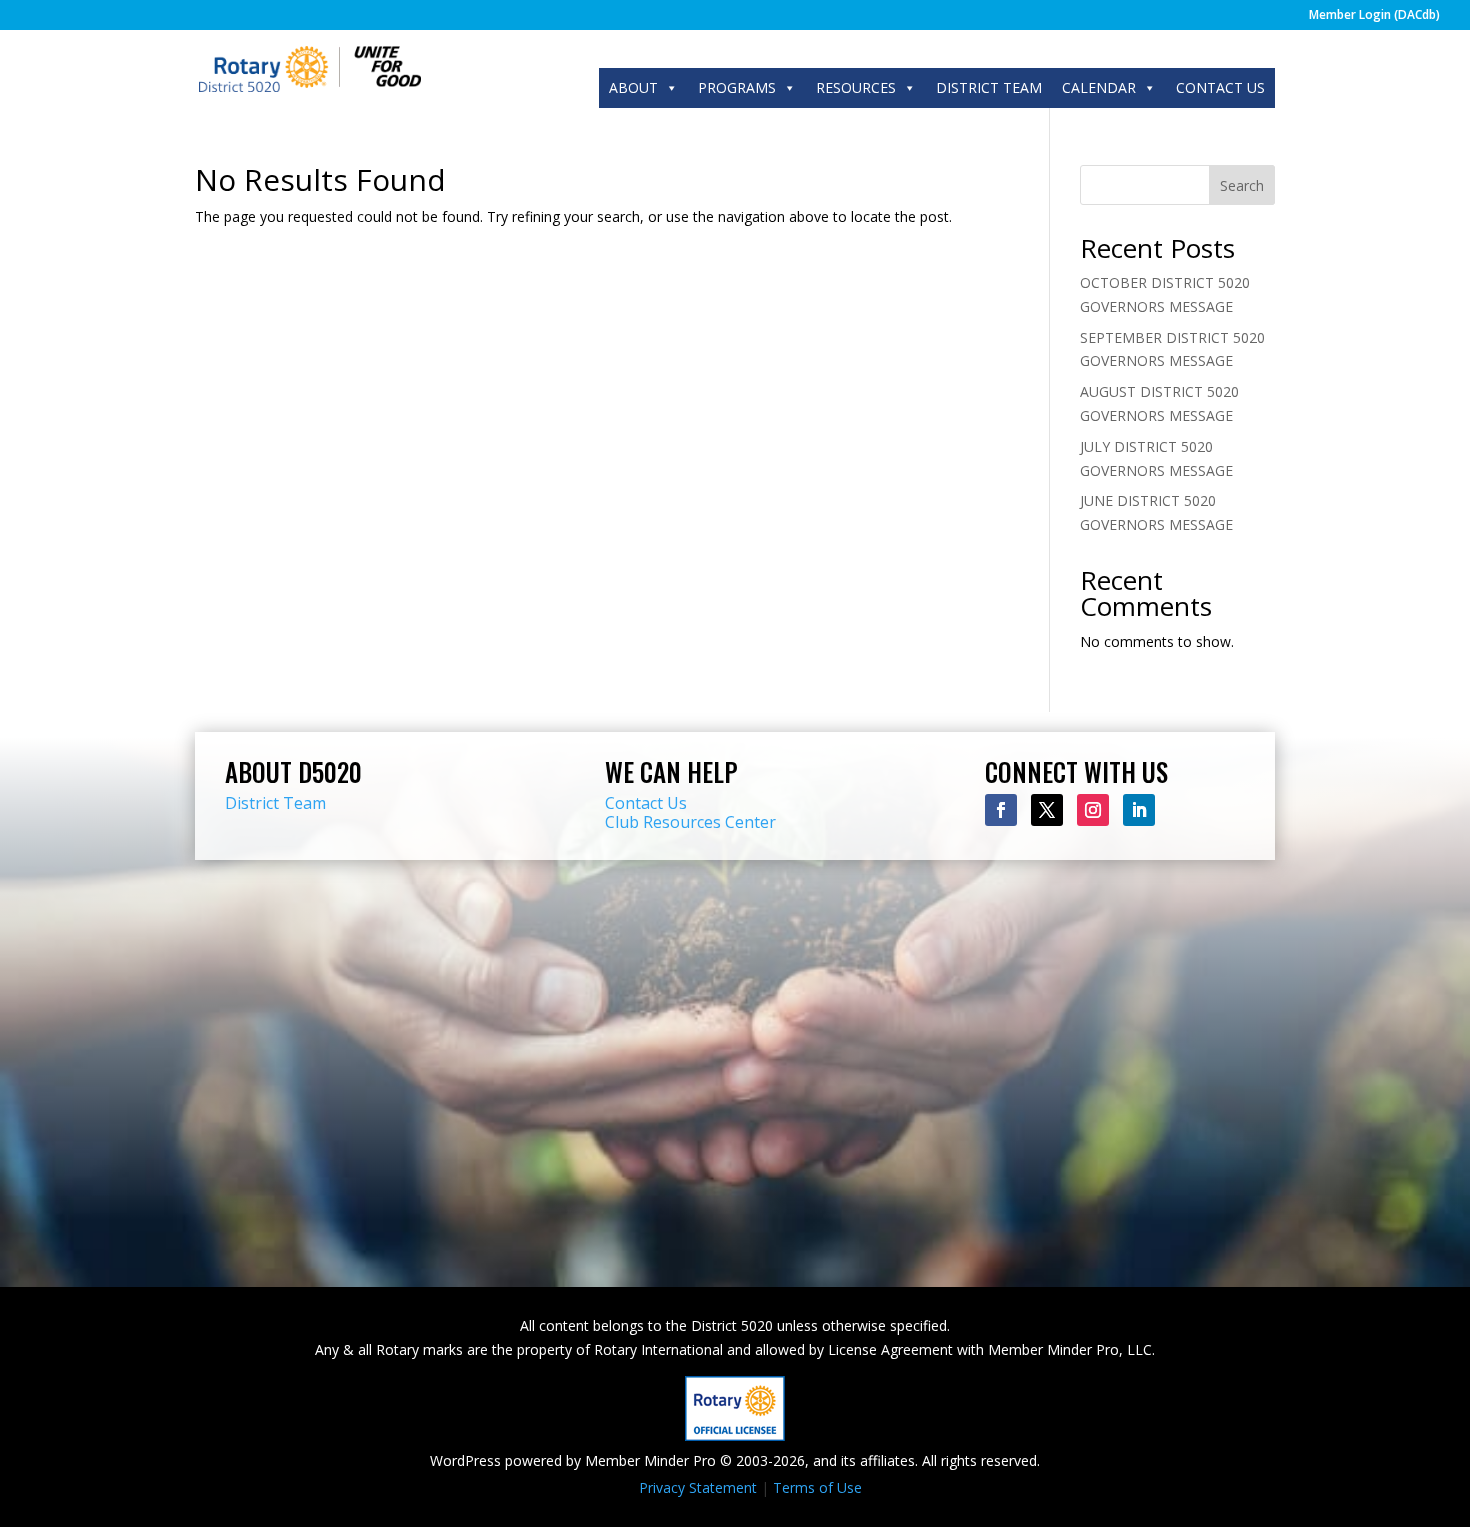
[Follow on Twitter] (1047, 810)
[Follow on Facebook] (1001, 810)
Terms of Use (817, 1487)
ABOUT (633, 87)
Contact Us (646, 803)
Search (1242, 185)
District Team (275, 803)
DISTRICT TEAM (989, 87)
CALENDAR (1099, 87)
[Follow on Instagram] (1093, 810)
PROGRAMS (737, 87)
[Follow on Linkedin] (1139, 810)
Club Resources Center (690, 822)
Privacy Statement (698, 1487)
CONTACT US (1220, 87)
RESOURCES (856, 87)
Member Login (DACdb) (1374, 16)
